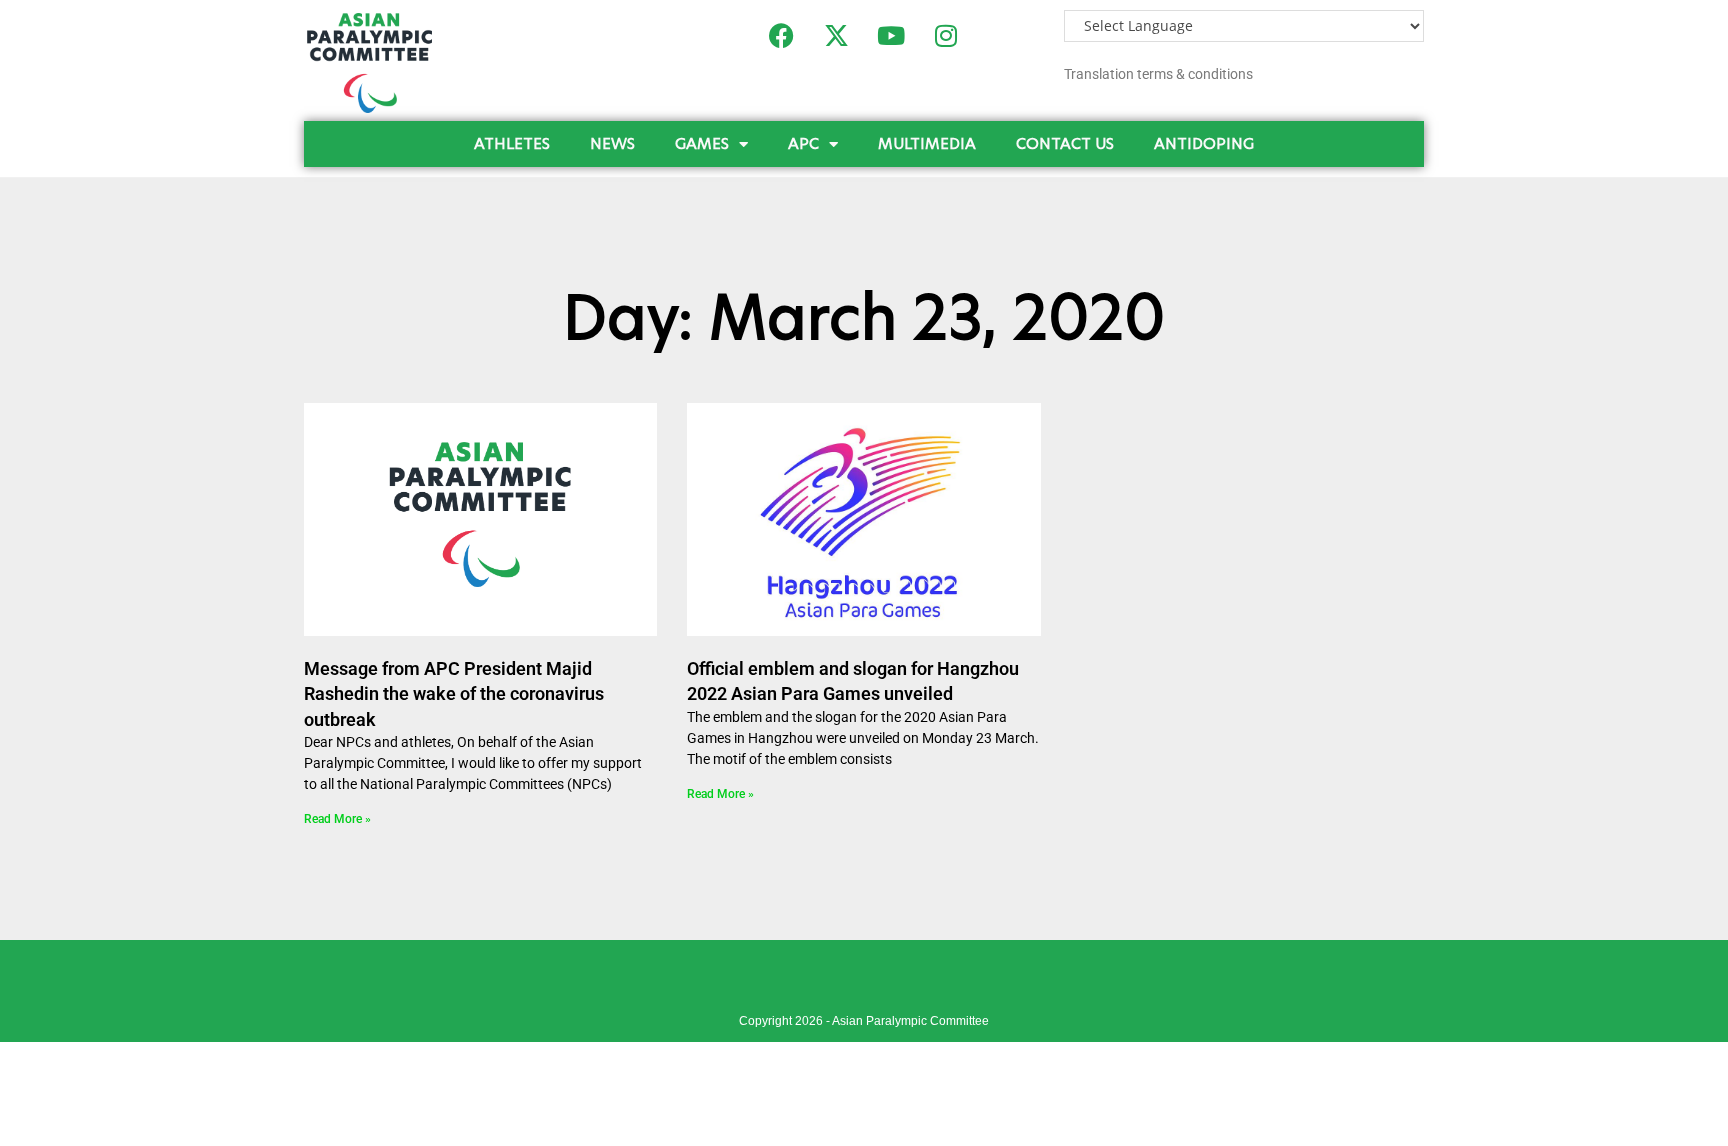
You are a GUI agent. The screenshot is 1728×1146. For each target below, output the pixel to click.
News (612, 143)
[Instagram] (946, 35)
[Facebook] (781, 35)
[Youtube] (891, 35)
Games (702, 143)
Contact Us (1065, 143)
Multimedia (927, 143)
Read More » (337, 819)
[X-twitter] (836, 35)
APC (803, 143)
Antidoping (1204, 143)
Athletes (512, 143)
